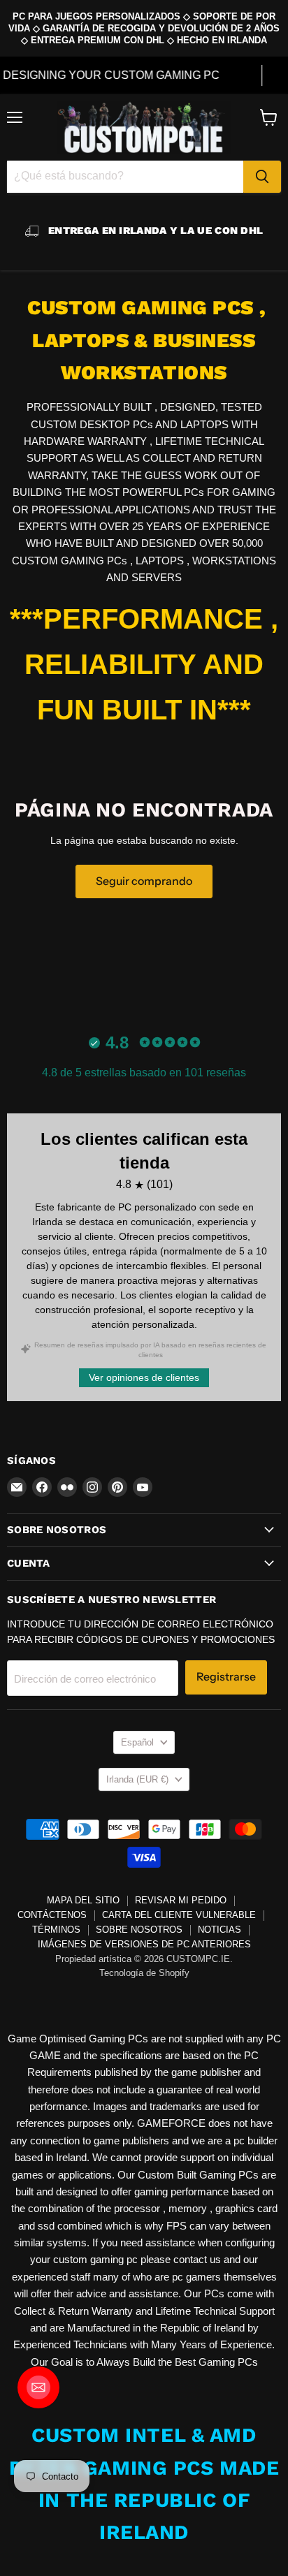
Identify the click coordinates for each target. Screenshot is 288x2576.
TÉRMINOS (56, 1930)
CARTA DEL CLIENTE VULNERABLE (179, 1915)
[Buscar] (262, 177)
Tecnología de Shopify (144, 1973)
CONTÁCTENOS (52, 1915)
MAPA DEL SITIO (83, 1900)
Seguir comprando (144, 881)
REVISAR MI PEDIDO (181, 1900)
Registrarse (226, 1677)
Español (137, 1742)
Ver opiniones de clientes (144, 1377)
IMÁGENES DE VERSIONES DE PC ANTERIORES (144, 1944)
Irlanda (137, 1779)
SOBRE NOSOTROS (139, 1930)
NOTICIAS (219, 1930)
